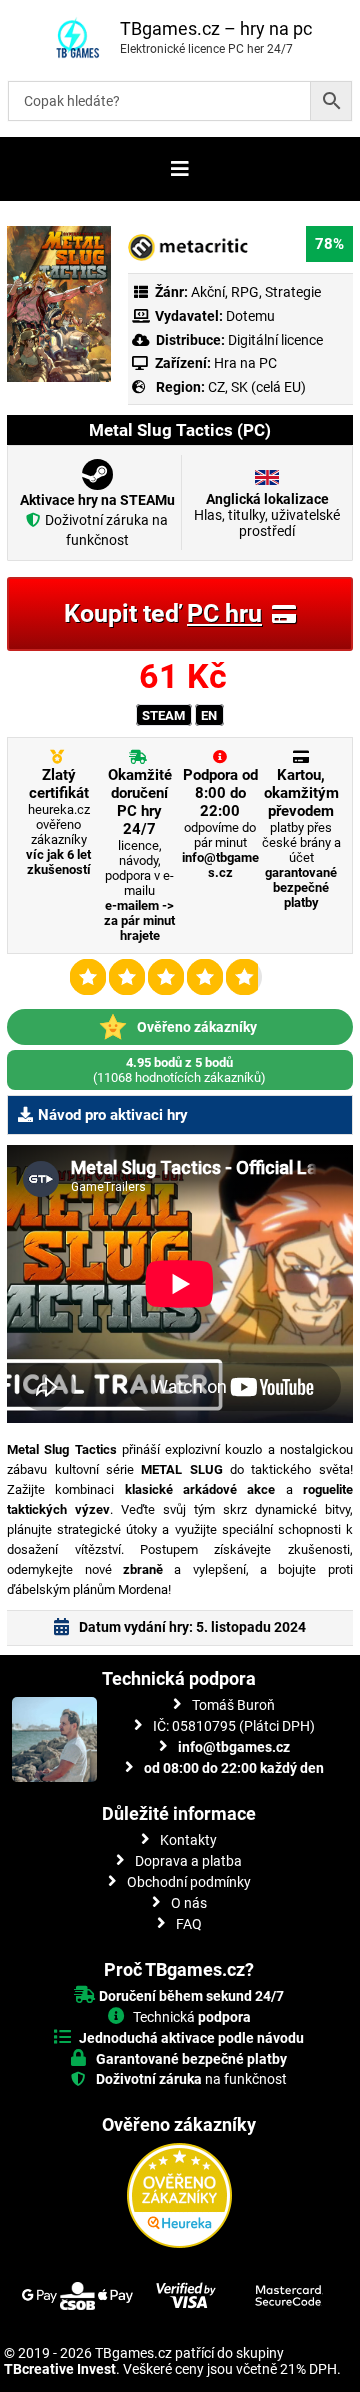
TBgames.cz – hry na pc (216, 28)
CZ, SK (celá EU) (257, 387)
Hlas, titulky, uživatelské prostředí (267, 515)
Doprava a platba (188, 1861)
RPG (245, 292)
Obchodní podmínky (189, 1882)
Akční (208, 292)
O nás (189, 1903)
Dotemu (250, 316)
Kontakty (188, 1840)
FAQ (189, 1924)
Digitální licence (274, 340)
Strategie (293, 292)
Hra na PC (244, 363)
